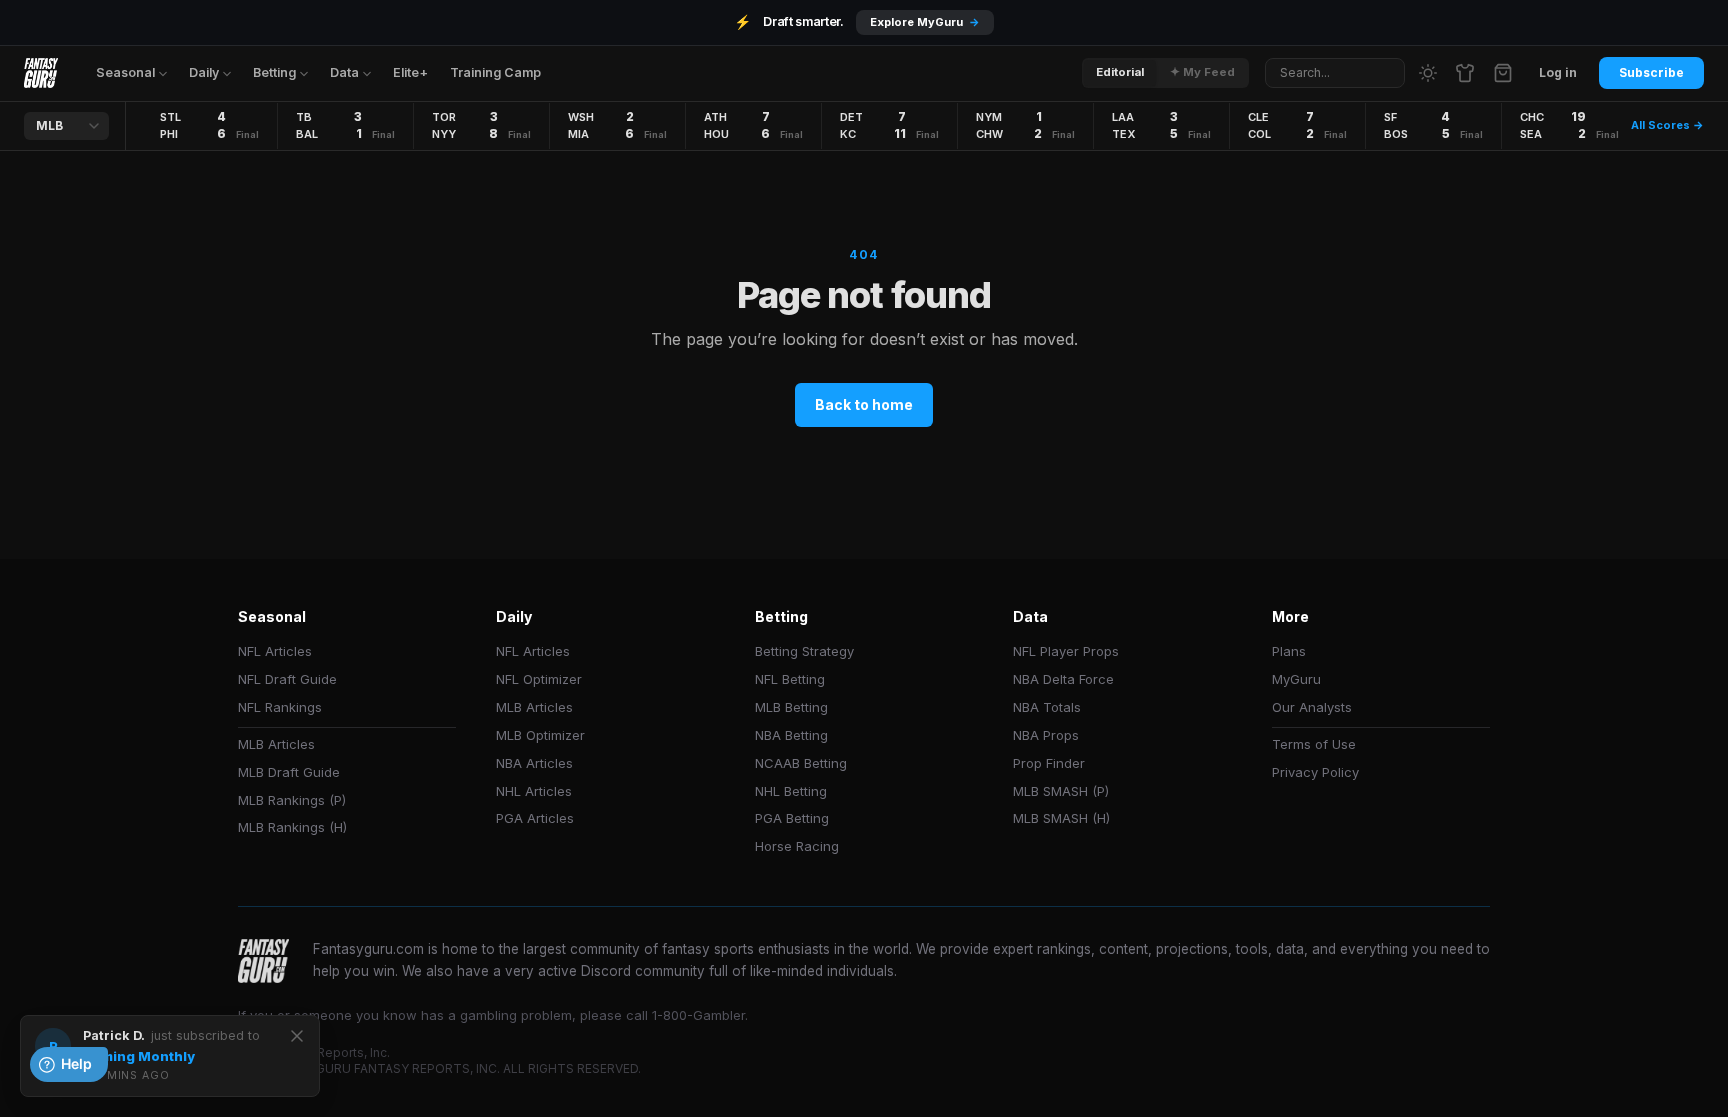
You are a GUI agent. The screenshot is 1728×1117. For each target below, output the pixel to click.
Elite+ (410, 72)
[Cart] (1503, 73)
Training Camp (495, 72)
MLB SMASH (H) (1061, 818)
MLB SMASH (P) (1061, 791)
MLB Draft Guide (289, 772)
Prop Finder (1049, 763)
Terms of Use (1314, 744)
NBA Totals (1047, 707)
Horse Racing (797, 846)
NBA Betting (791, 735)
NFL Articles (275, 651)
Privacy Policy (1315, 772)
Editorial (1120, 72)
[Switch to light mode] (1428, 73)
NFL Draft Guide (287, 679)
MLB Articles (276, 744)
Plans (1289, 651)
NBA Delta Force (1063, 679)
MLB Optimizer (540, 735)
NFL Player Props (1066, 651)
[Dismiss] (297, 1036)
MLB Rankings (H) (292, 827)
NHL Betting (791, 791)
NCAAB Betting (801, 763)
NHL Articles (534, 791)
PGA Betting (792, 818)
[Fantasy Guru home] (41, 73)
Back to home (864, 404)
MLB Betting (791, 707)
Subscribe (1651, 72)
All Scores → (1667, 125)
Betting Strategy (804, 651)
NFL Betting (790, 679)
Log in (1558, 72)
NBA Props (1046, 735)
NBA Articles (534, 763)
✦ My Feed (1202, 72)
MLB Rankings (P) (292, 800)
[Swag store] (1465, 73)
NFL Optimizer (539, 679)
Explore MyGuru (925, 22)
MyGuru (1296, 679)
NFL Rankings (280, 707)
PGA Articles (535, 818)
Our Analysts (1312, 707)
